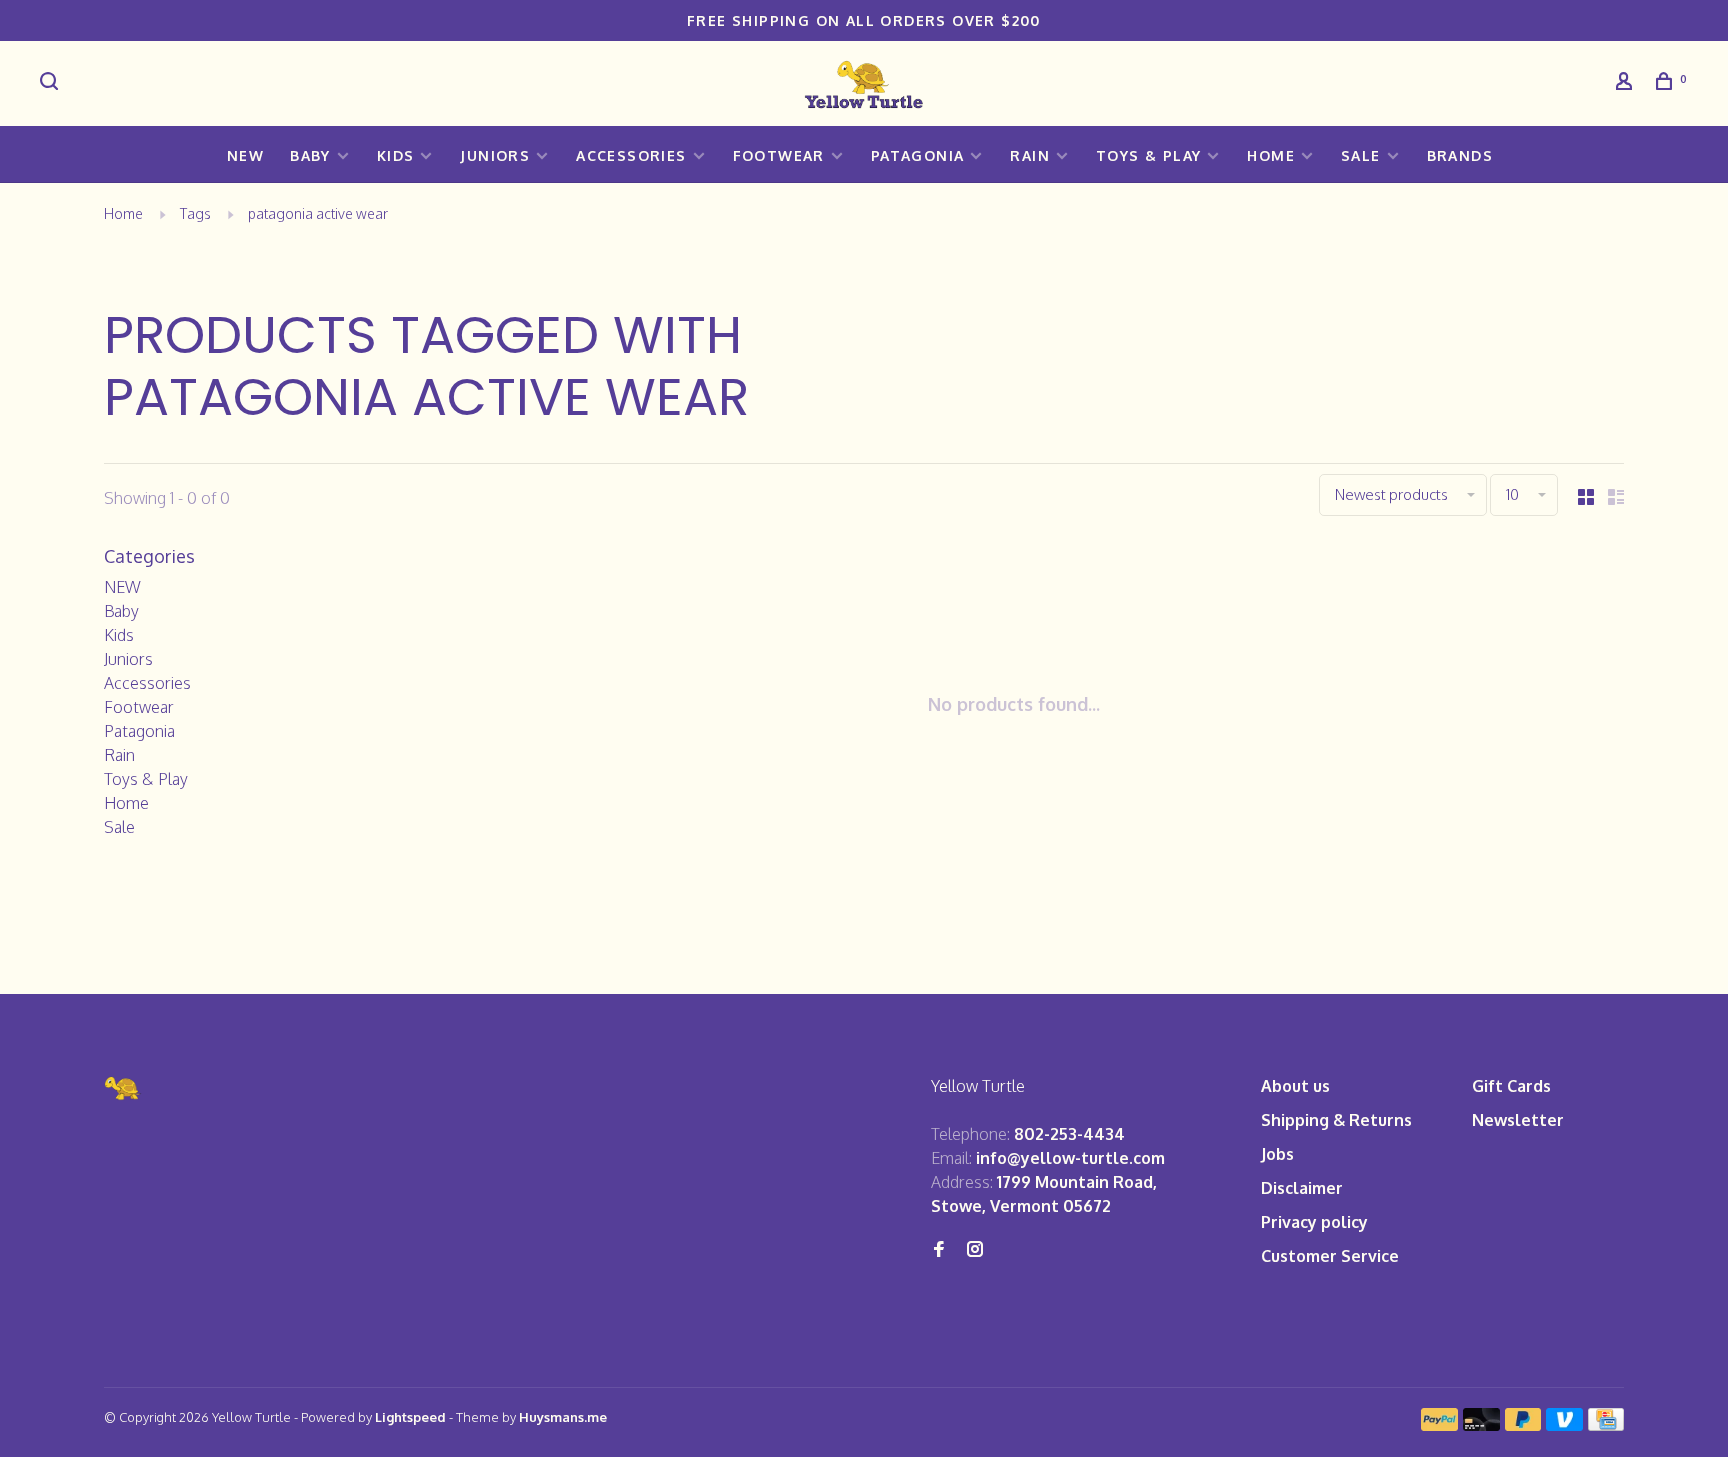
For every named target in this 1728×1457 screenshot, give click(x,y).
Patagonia (918, 155)
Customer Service (1330, 1256)
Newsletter (1518, 1120)
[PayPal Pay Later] (1523, 1425)
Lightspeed (410, 1417)
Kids (396, 155)
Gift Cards (1511, 1086)
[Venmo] (1564, 1425)
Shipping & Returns (1336, 1120)
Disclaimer (1302, 1188)
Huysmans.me (563, 1417)
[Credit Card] (1606, 1425)
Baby (310, 155)
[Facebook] (939, 1250)
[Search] (52, 83)
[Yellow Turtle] (123, 1088)
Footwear (779, 155)
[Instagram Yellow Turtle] (975, 1250)
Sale (1361, 155)
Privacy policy (1314, 1222)
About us (1295, 1086)
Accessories (631, 155)
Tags (195, 213)
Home (1271, 155)
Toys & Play (1148, 155)
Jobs (1277, 1154)
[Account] (1627, 83)
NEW (245, 155)
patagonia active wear (318, 213)
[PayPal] (1439, 1425)
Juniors (495, 155)
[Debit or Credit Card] (1481, 1425)
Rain (1030, 155)
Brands (1460, 155)
